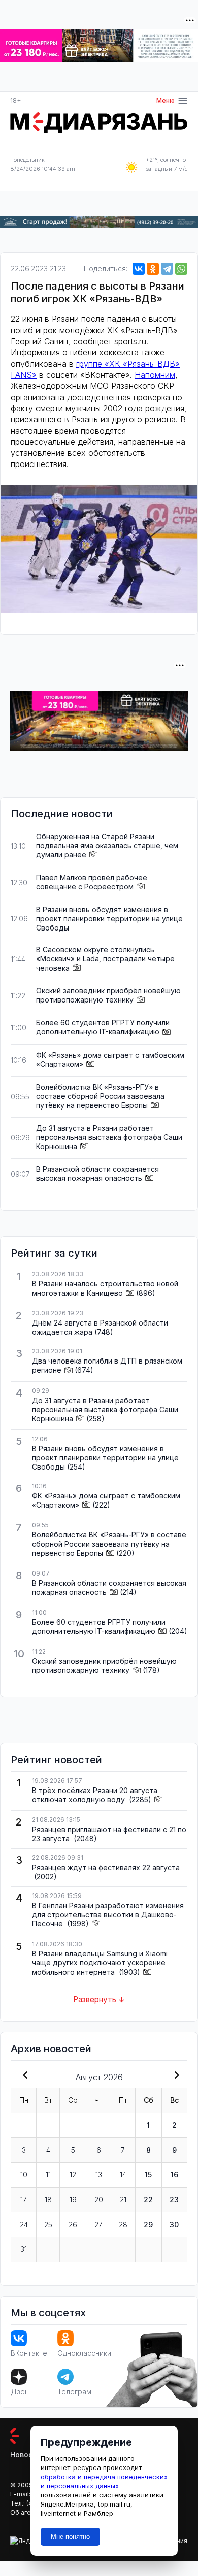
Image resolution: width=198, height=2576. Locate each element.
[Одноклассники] (153, 269)
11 (48, 2175)
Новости (26, 2455)
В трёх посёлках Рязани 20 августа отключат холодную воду (95, 1795)
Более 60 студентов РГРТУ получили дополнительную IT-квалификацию (103, 1027)
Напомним (155, 375)
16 (174, 2175)
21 (123, 2199)
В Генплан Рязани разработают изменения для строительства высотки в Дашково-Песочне (108, 1915)
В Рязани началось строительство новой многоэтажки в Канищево (105, 1288)
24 (24, 2224)
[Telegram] (167, 269)
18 (48, 2199)
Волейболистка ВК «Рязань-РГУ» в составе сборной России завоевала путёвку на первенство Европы (100, 1096)
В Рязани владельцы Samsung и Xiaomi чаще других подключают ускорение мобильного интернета (100, 1963)
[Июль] (23, 2076)
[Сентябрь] (175, 2076)
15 (148, 2175)
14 (123, 2175)
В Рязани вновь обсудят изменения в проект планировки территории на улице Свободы (109, 919)
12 (73, 2175)
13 (99, 2175)
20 (99, 2199)
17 (24, 2199)
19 (73, 2199)
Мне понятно (70, 2537)
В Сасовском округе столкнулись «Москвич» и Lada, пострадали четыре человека (105, 959)
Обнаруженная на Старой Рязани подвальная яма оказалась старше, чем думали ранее (107, 846)
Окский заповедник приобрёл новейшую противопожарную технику (108, 995)
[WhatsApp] (181, 269)
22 (148, 2199)
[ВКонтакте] (139, 269)
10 (24, 2175)
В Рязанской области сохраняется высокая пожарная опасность (97, 1174)
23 (174, 2199)
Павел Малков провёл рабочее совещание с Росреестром (92, 882)
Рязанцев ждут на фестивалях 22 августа (106, 1867)
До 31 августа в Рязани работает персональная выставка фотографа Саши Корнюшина (109, 1137)
